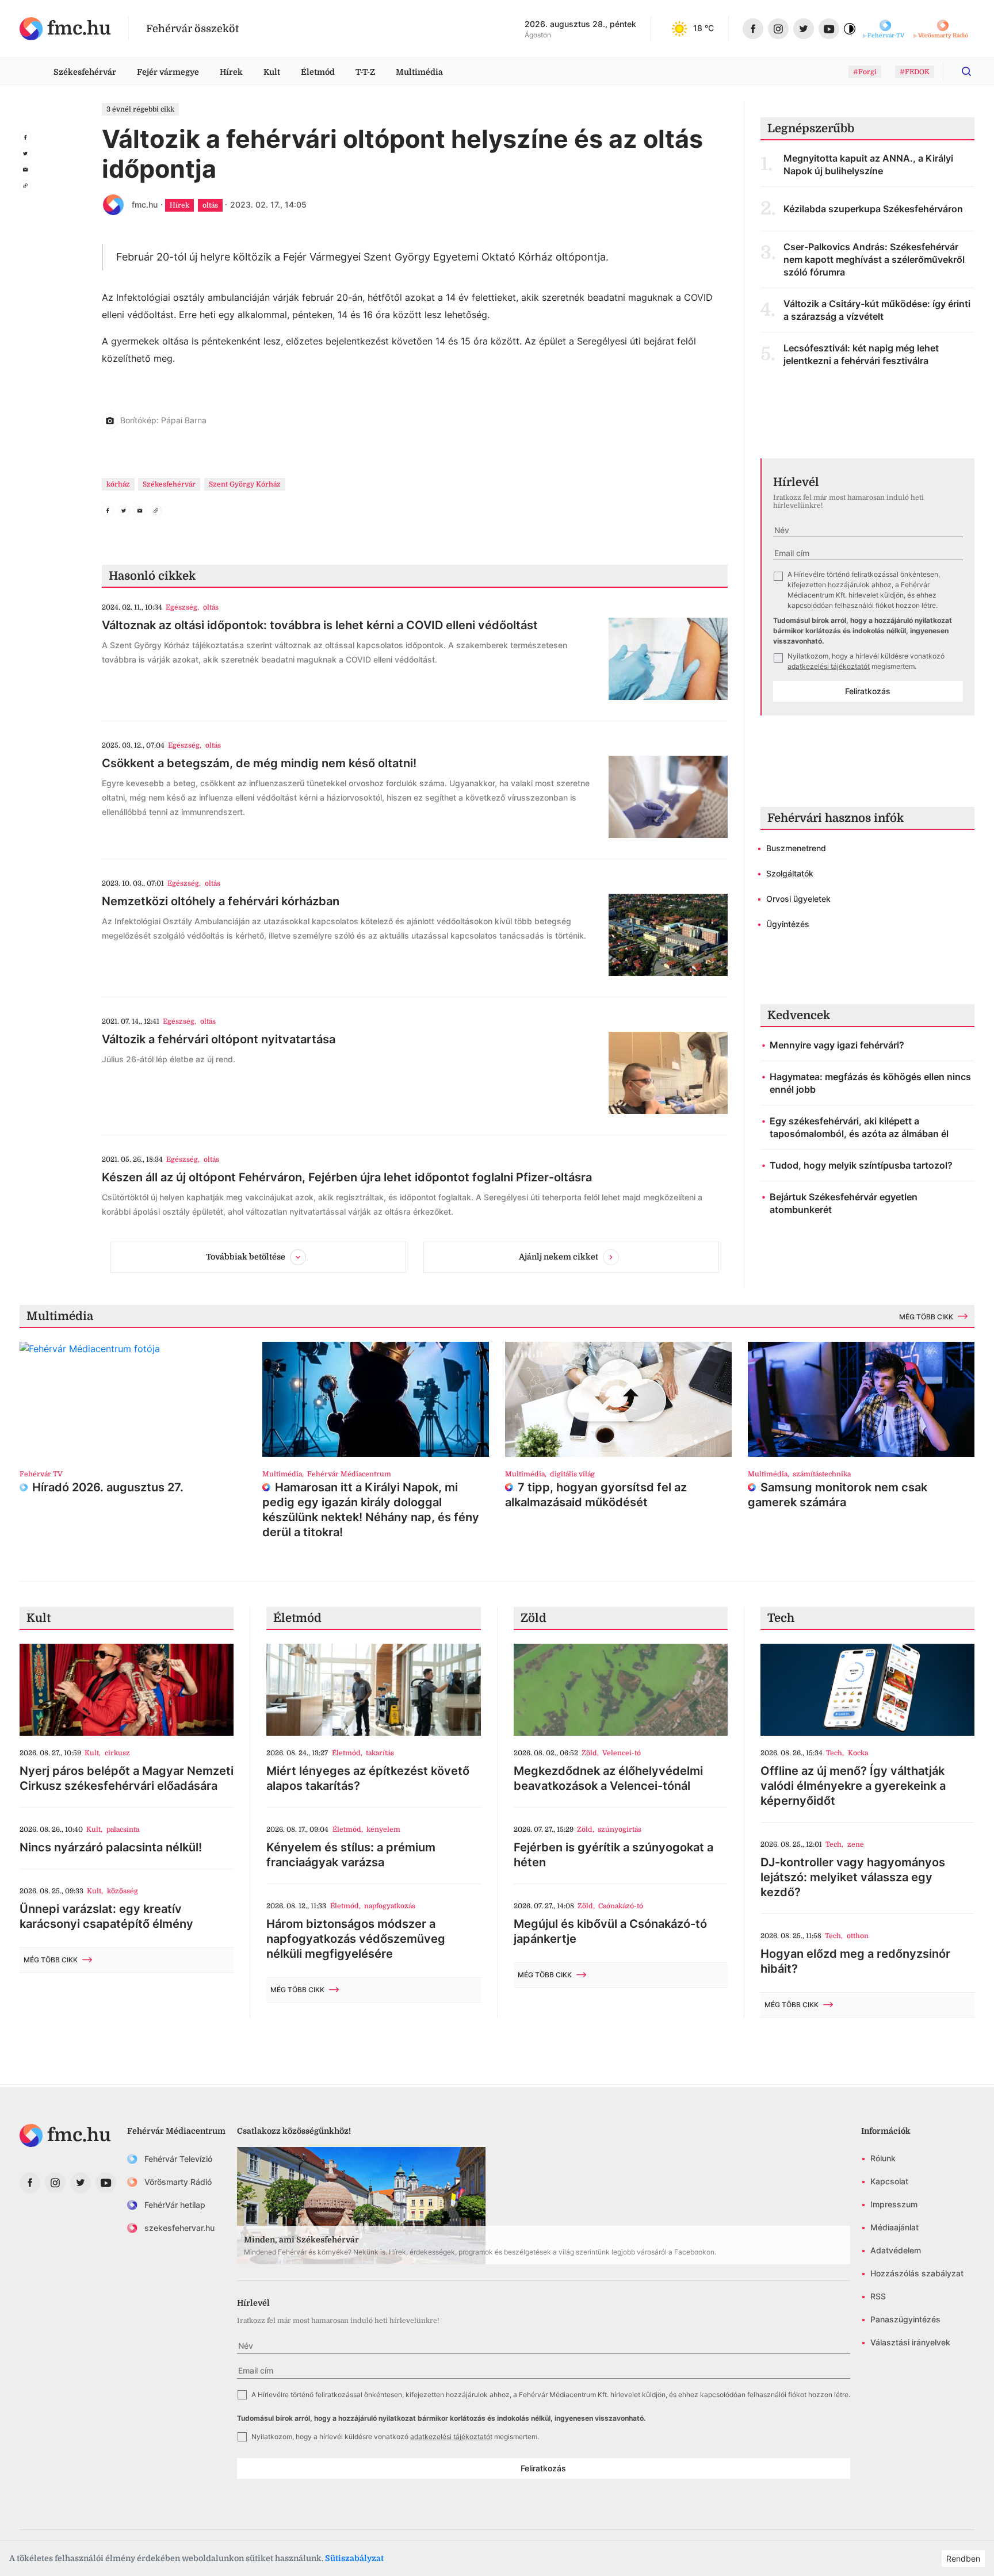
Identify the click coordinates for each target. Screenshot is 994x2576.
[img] (65, 29)
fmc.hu (145, 204)
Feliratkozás (868, 691)
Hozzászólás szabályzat (917, 2273)
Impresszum (894, 2204)
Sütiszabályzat (354, 2558)
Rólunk (883, 2158)
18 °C (704, 28)
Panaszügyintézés (905, 2319)
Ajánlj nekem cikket (559, 1256)
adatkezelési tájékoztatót (829, 666)
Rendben (963, 2558)
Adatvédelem (896, 2250)
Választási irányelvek (910, 2342)
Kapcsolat (889, 2181)
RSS (878, 2296)
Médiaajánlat (894, 2227)
